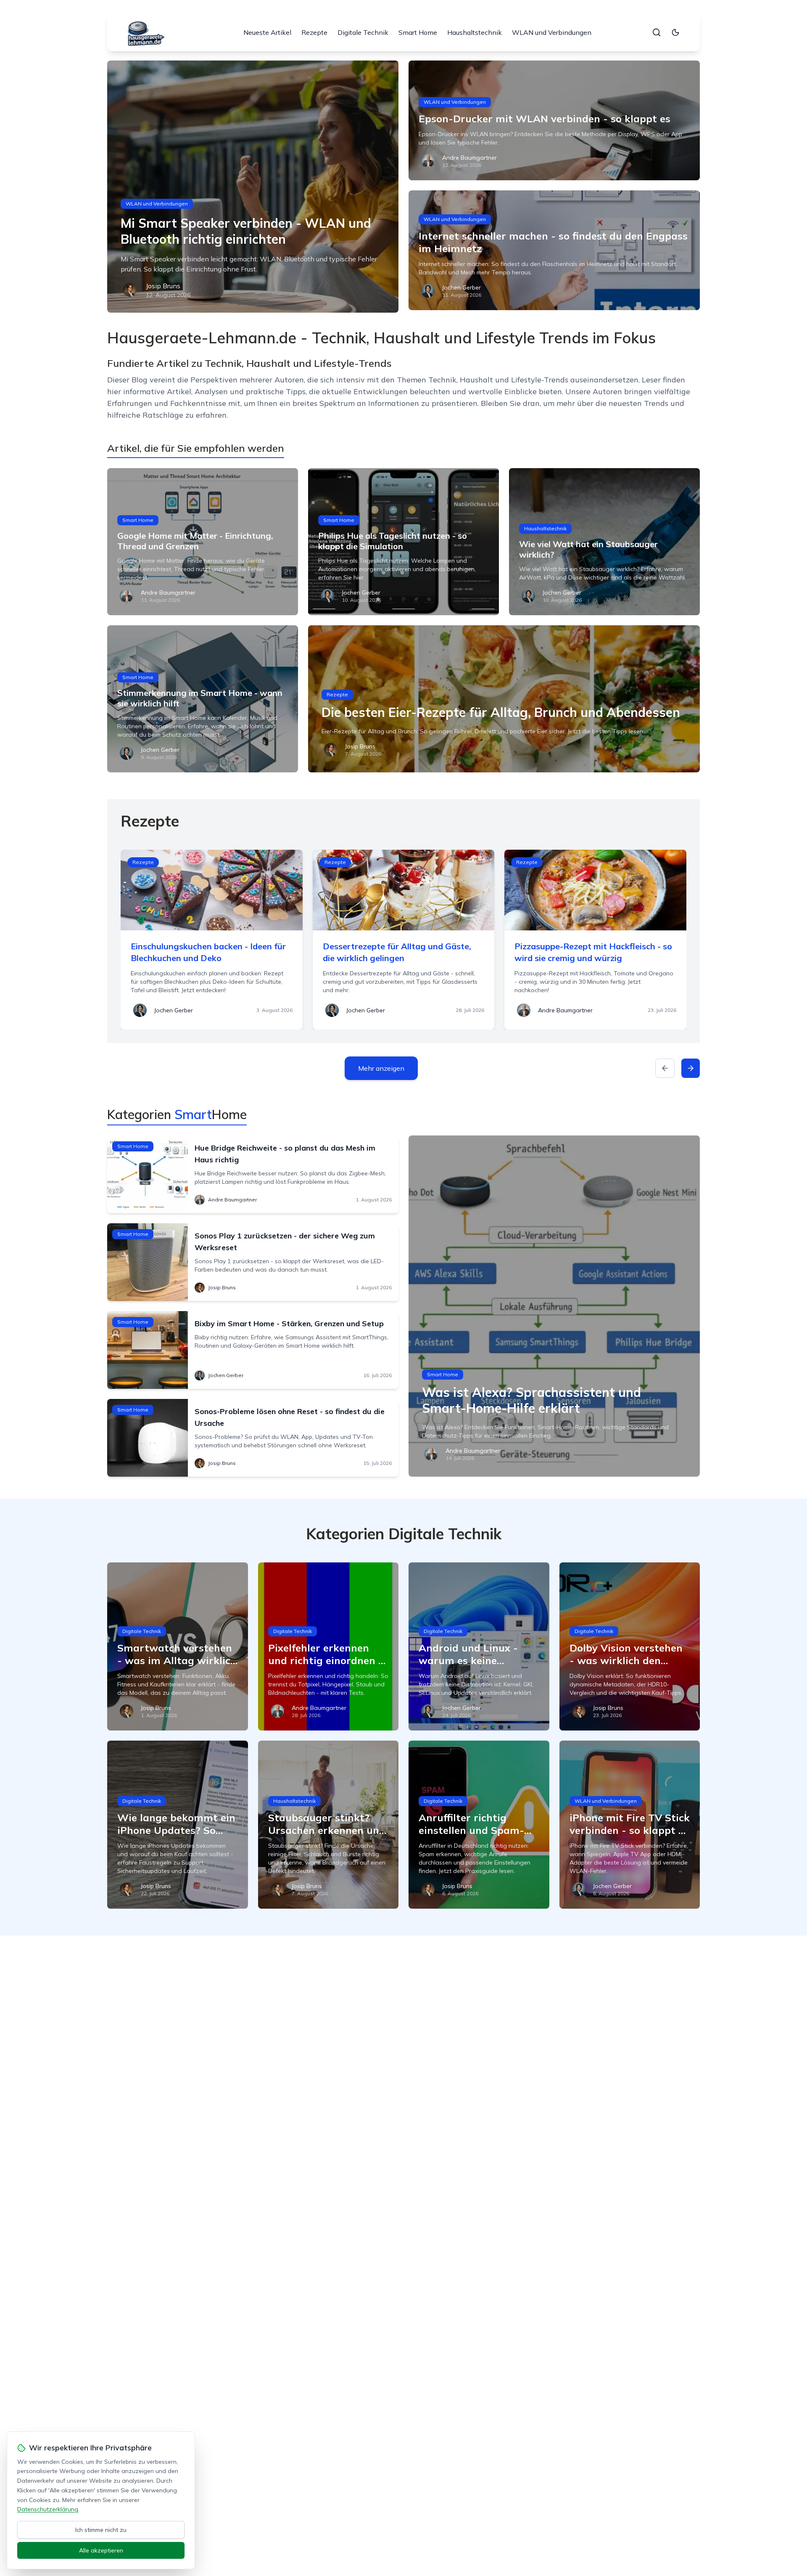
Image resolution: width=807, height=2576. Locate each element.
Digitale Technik (363, 32)
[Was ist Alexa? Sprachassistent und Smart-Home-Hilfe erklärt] (554, 1306)
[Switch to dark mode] (675, 32)
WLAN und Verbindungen (552, 32)
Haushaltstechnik (475, 32)
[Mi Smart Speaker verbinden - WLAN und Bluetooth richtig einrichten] (253, 187)
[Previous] (665, 1068)
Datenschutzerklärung (48, 2509)
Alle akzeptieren (101, 2550)
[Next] (691, 1068)
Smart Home (418, 32)
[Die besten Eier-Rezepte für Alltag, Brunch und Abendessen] (504, 699)
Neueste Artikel (267, 32)
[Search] (657, 32)
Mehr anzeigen (381, 1068)
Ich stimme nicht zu (101, 2530)
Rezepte (314, 32)
